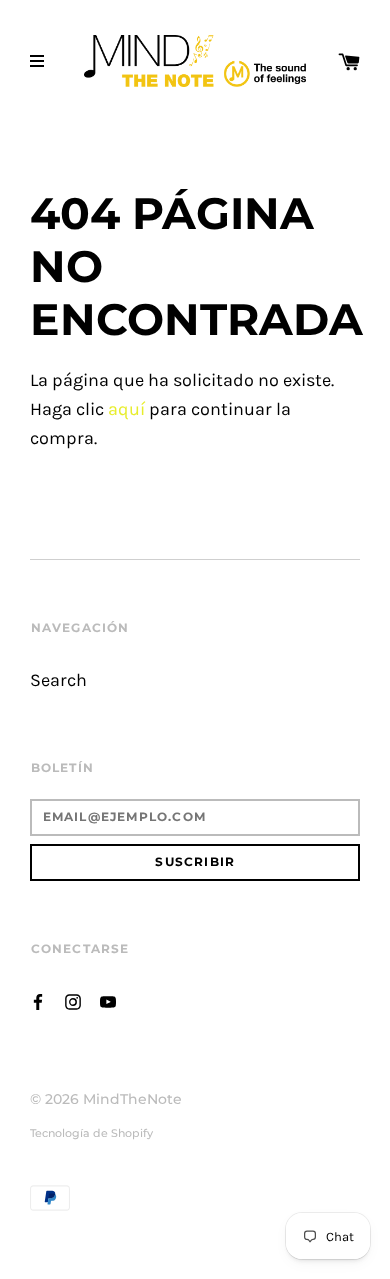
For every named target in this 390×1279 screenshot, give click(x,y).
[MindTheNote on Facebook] (38, 999)
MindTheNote (132, 1099)
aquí (126, 409)
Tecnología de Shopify (91, 1133)
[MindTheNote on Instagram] (73, 999)
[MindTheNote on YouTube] (108, 999)
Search (58, 680)
